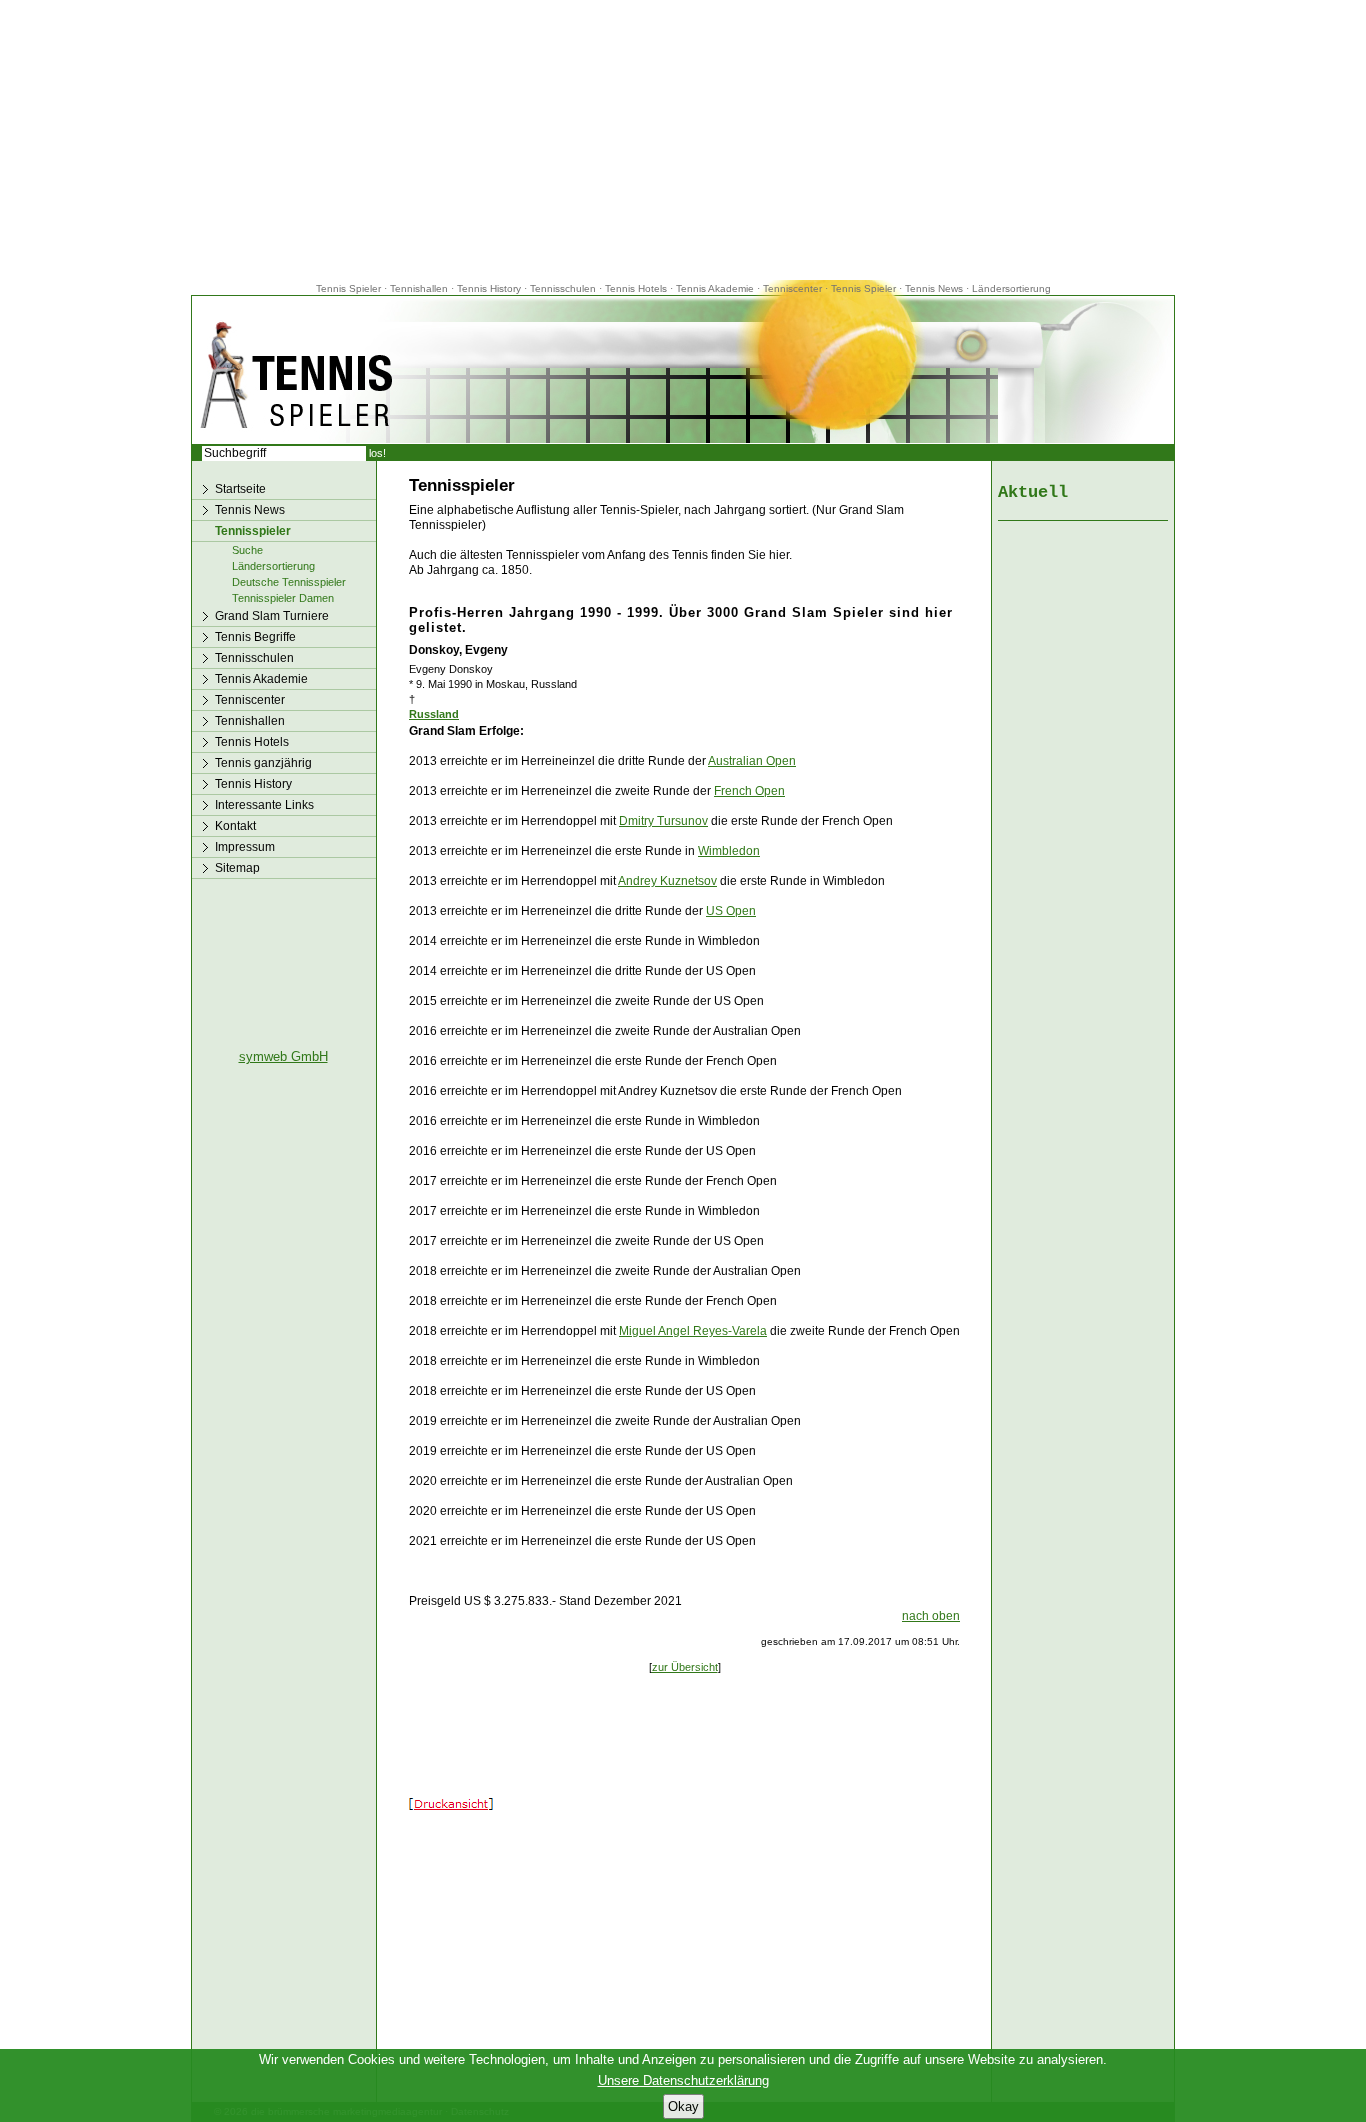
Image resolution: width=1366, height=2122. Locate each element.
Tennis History (489, 288)
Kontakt (235, 826)
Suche (247, 550)
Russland (434, 714)
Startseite (240, 489)
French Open (749, 791)
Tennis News (934, 288)
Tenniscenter (792, 288)
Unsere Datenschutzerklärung (683, 2080)
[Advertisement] (683, 140)
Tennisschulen (563, 288)
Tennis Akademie (716, 288)
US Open (731, 911)
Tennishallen (420, 288)
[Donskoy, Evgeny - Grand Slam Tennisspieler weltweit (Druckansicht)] (451, 1806)
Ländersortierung (1011, 288)
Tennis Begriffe (255, 637)
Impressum (245, 847)
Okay (683, 2106)
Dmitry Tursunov (663, 821)
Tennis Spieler (348, 288)
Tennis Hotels (637, 288)
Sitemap (237, 868)
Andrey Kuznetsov (667, 881)
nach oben (931, 1616)
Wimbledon (729, 851)
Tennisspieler (253, 531)
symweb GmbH (283, 1056)
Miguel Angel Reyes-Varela (693, 1331)
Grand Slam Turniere (272, 616)
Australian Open (752, 761)
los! (377, 453)
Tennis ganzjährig (263, 763)
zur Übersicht (685, 1667)
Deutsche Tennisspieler (289, 582)
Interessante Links (264, 805)
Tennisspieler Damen (283, 598)
